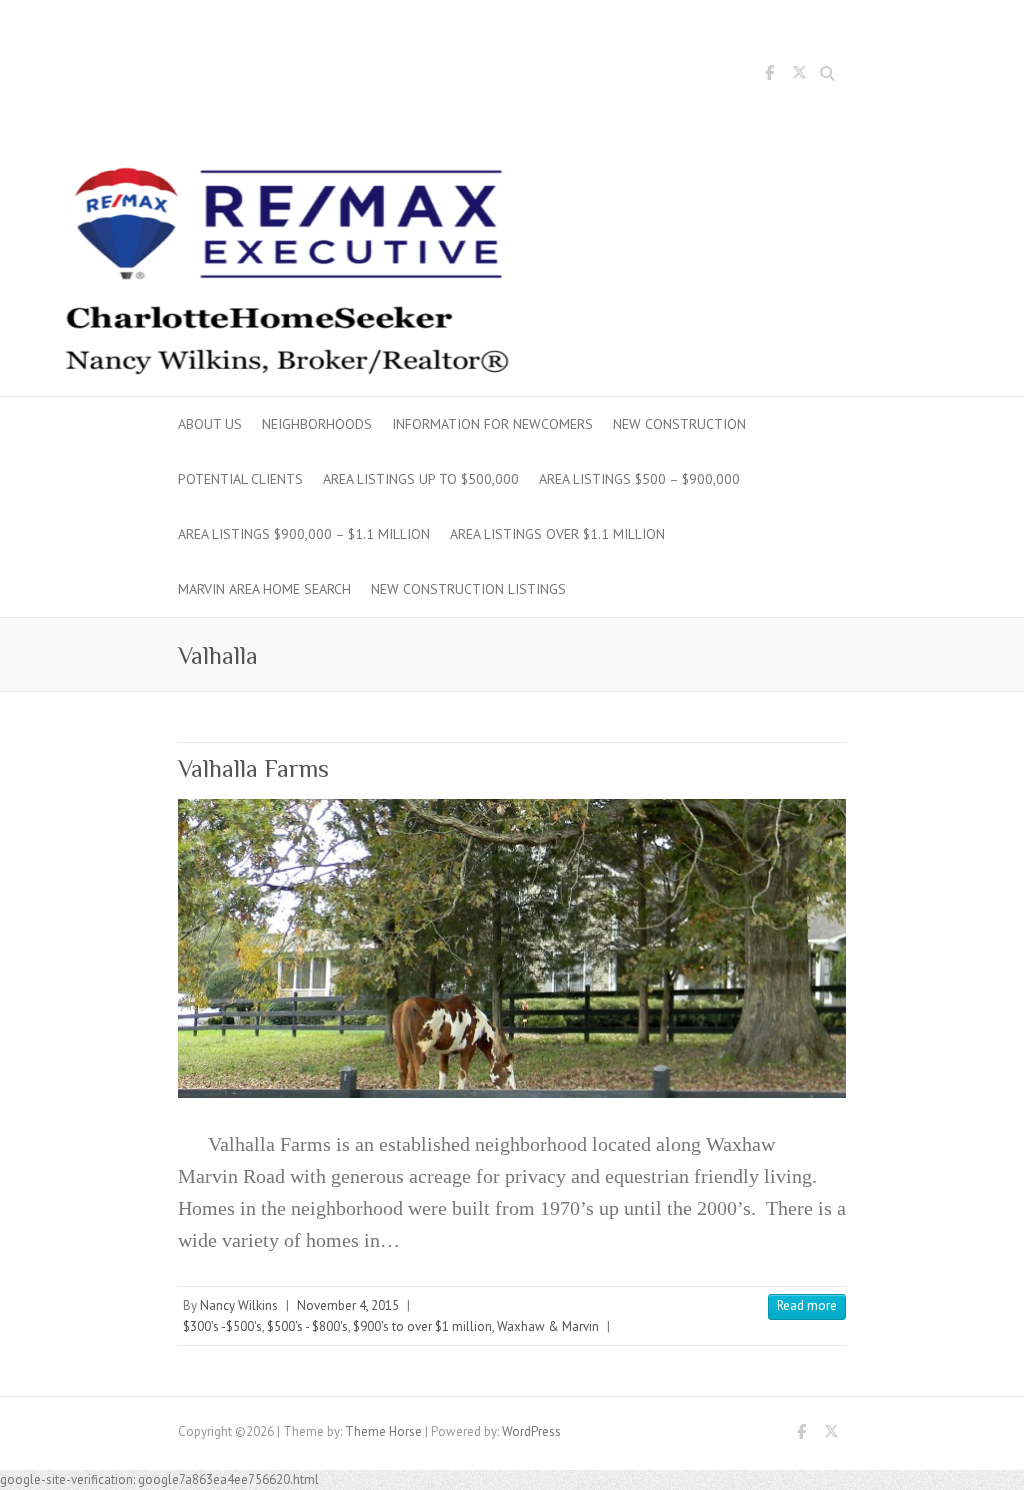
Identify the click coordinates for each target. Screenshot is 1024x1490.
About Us (210, 424)
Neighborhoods (317, 424)
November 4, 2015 (348, 1305)
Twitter (799, 76)
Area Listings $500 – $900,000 (639, 479)
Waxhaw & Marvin (548, 1326)
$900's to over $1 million (422, 1326)
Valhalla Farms (253, 768)
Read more (807, 1305)
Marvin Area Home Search (264, 589)
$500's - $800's (307, 1326)
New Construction (679, 424)
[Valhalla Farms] (512, 948)
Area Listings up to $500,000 (421, 479)
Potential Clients (240, 479)
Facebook (769, 76)
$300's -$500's (222, 1326)
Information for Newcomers (492, 424)
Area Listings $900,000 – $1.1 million (304, 534)
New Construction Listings (468, 589)
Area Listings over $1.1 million (557, 534)
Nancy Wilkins (239, 1305)
